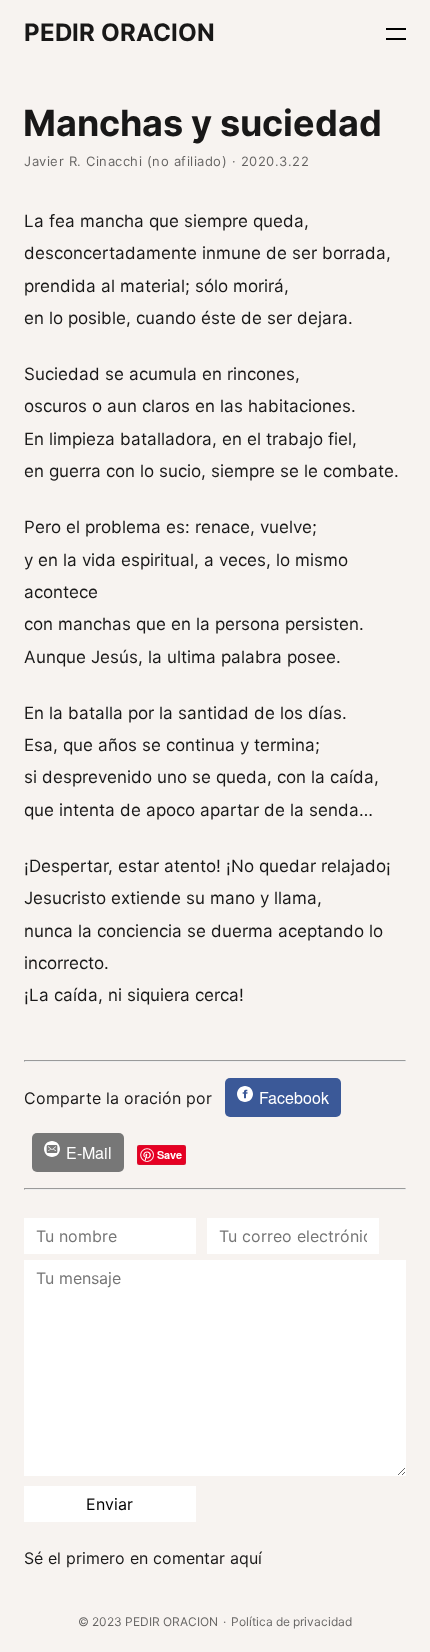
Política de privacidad (291, 1621)
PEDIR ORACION (119, 32)
